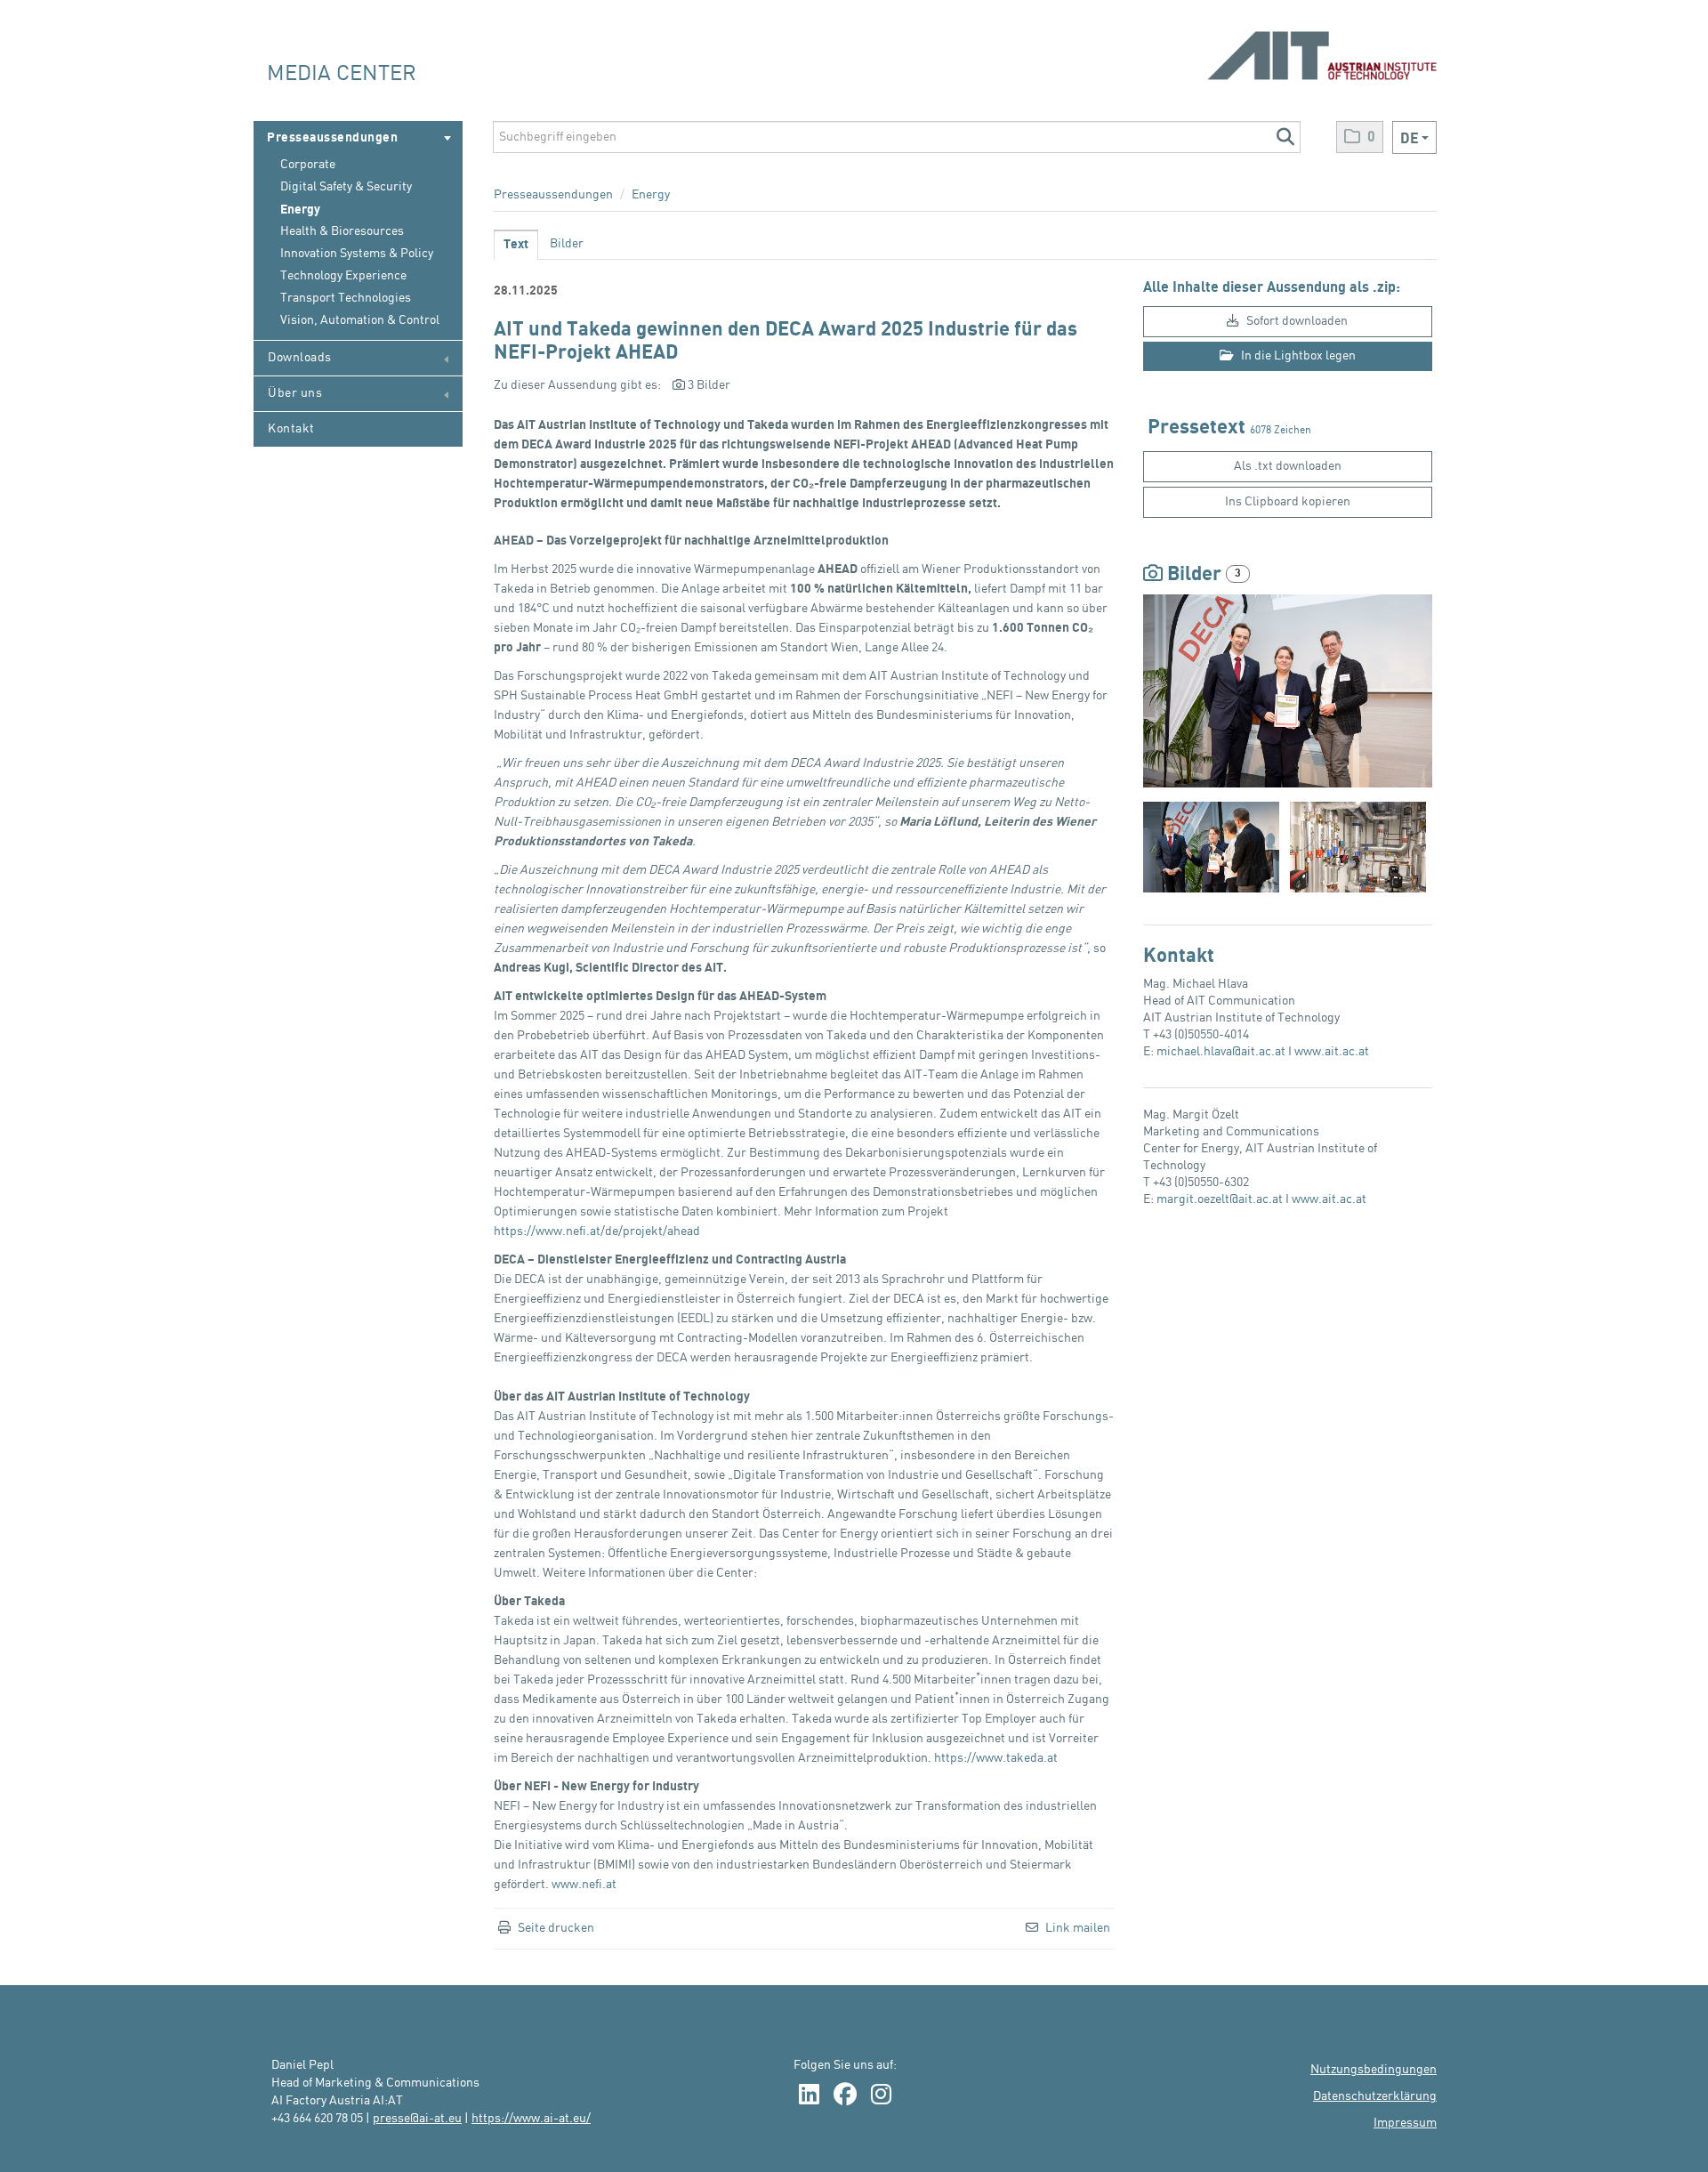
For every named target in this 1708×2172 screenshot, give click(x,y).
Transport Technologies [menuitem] (346, 298)
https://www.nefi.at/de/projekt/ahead (597, 1231)
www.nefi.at (584, 1885)
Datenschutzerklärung (1375, 2096)
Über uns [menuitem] (295, 393)
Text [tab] (516, 244)
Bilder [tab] (567, 244)
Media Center (342, 74)
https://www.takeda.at (996, 1758)
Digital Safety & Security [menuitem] (346, 187)
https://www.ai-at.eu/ (531, 2119)
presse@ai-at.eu (417, 2119)
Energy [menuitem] (300, 210)
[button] (1285, 137)
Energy (651, 195)
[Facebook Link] (845, 2096)
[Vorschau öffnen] (1288, 691)
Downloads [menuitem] (300, 358)
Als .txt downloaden (1288, 466)
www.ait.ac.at (1332, 1052)
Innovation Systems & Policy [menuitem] (357, 254)
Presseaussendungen (553, 195)
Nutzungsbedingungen (1374, 2070)
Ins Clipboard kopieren (1288, 502)
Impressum (1405, 2123)
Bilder (1194, 574)
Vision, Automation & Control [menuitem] (360, 320)
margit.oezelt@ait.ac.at (1220, 1199)
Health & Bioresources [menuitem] (342, 231)
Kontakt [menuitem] (291, 429)
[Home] (1322, 47)
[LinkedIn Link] (809, 2096)
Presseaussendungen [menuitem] (332, 137)
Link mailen (1078, 1928)
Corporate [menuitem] (308, 165)
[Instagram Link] (881, 2096)
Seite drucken (556, 1928)
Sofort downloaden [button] (1296, 321)
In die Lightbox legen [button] (1297, 356)
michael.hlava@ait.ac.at (1221, 1052)
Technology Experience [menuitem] (343, 276)
